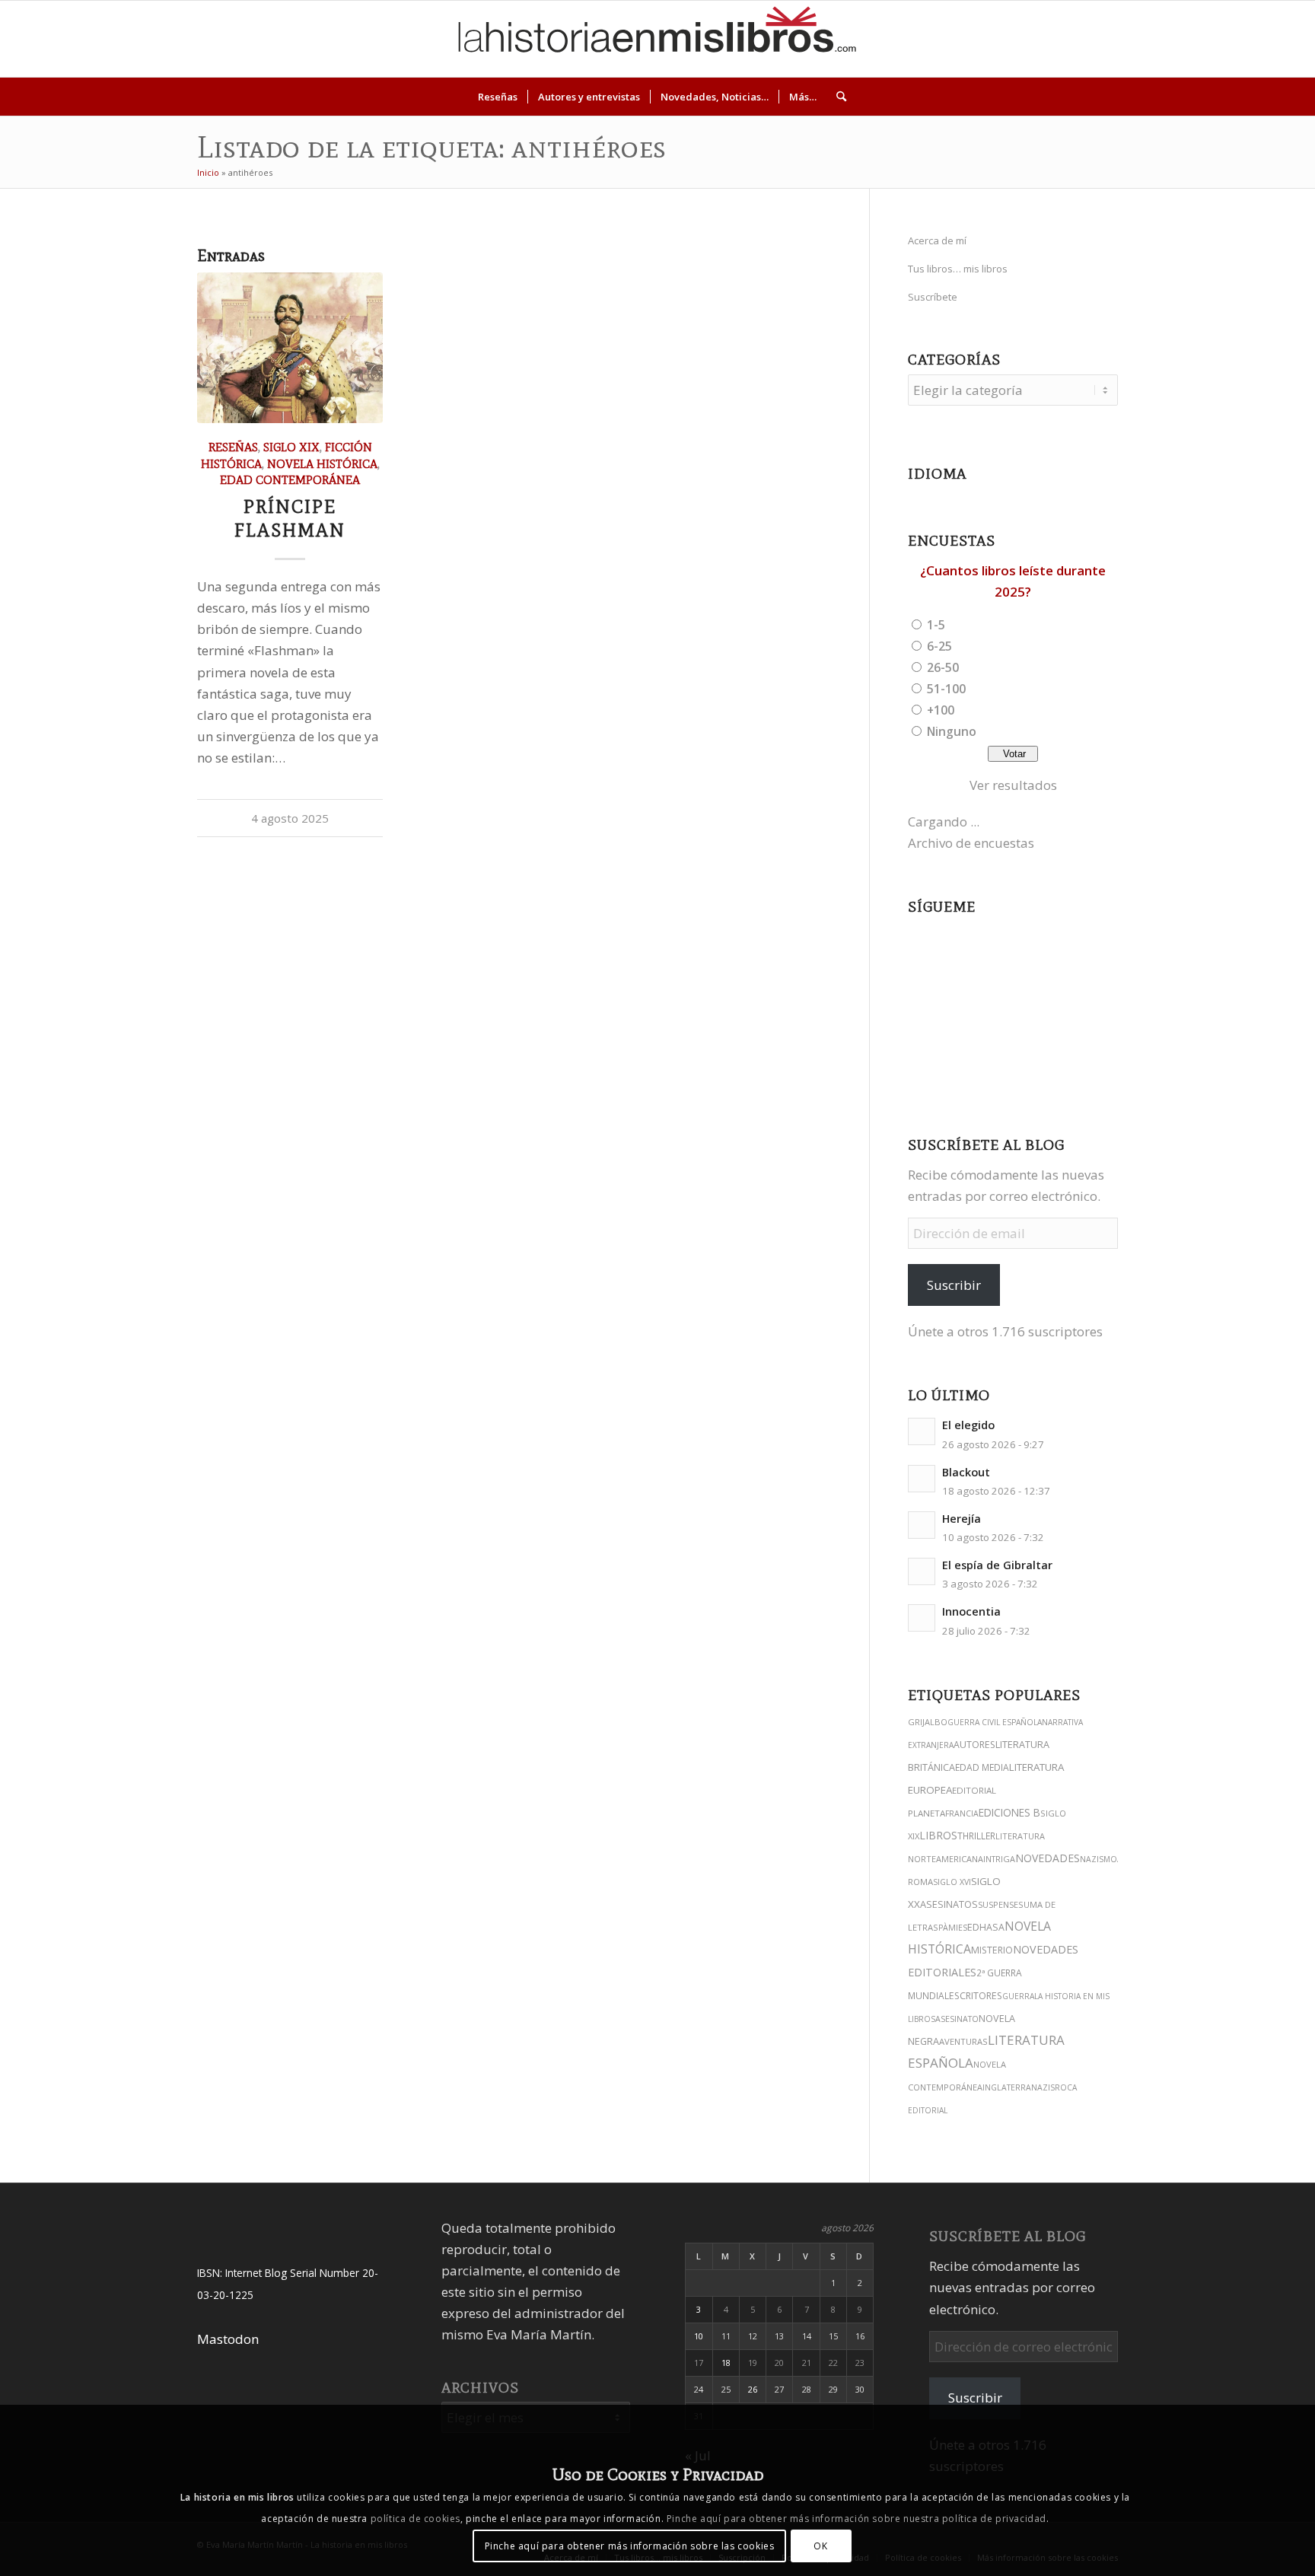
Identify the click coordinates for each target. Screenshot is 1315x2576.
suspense (998, 1904)
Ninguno (952, 731)
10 (699, 2336)
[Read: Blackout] (922, 1479)
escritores (976, 1996)
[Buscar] (836, 97)
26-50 (943, 667)
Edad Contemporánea (290, 480)
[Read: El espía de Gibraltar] (922, 1571)
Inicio (208, 172)
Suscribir (954, 1285)
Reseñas (233, 447)
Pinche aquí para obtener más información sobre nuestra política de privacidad (857, 2519)
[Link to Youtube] (1208, 39)
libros (938, 1835)
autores (974, 1745)
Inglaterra (1007, 2087)
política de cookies (416, 2519)
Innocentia (971, 1611)
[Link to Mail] (1254, 39)
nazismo (1098, 1859)
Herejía (962, 1519)
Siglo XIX (291, 447)
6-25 (939, 646)
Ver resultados (1013, 785)
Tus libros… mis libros (958, 269)
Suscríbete (933, 297)
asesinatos (949, 1904)
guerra (1018, 1996)
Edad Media (982, 1767)
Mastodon (228, 2339)
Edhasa (986, 1927)
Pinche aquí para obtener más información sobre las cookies (630, 2545)
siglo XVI (952, 1882)
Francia (962, 1813)
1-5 (936, 625)
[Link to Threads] (1186, 39)
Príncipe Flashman (290, 518)
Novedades (1048, 1858)
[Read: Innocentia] (922, 1618)
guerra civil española (995, 1722)
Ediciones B (1009, 1812)
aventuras (963, 2041)
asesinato (957, 2019)
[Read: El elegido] (922, 1431)
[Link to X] (1163, 39)
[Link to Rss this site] (1277, 39)
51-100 (946, 689)
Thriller (976, 1836)
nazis (1043, 2087)
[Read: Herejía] (922, 1525)
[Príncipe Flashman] (290, 348)
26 (753, 2389)
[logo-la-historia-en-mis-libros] (657, 39)
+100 (941, 710)
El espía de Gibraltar (997, 1565)
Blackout (966, 1472)
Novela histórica (322, 464)
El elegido (968, 1425)
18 (726, 2363)
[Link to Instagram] (1140, 39)
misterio (992, 1950)
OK (820, 2545)
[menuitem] (498, 97)
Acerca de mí (937, 240)
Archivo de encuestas (971, 843)
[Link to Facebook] (1231, 39)
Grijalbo (928, 1722)
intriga (999, 1859)
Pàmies (953, 1928)
